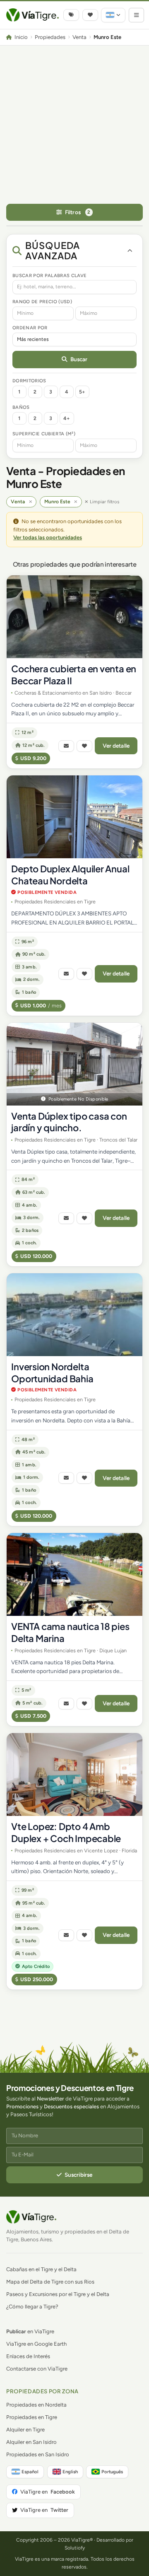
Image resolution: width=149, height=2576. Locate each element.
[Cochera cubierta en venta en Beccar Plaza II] (74, 617)
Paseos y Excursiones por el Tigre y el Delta (58, 2294)
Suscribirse (79, 2175)
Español (30, 2472)
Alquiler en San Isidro (31, 2442)
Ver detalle (116, 746)
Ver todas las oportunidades (48, 537)
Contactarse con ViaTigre (37, 2369)
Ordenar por (30, 328)
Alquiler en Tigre (25, 2430)
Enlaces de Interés (28, 2356)
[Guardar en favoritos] (84, 746)
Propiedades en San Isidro (38, 2454)
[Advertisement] (74, 124)
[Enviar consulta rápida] (66, 746)
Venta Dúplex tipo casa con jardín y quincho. (69, 1122)
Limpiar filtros (105, 502)
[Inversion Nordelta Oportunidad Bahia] (74, 1315)
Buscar (79, 359)
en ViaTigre (30, 2331)
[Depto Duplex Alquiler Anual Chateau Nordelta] (74, 817)
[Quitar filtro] (30, 502)
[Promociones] (71, 15)
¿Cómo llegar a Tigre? (32, 2307)
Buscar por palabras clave (49, 275)
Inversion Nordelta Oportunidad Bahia (52, 1372)
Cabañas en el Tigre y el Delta (41, 2269)
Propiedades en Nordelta (36, 2405)
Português (112, 2472)
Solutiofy (75, 2548)
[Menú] (136, 15)
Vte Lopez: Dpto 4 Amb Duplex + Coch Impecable (66, 1832)
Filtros (78, 212)
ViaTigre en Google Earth (36, 2344)
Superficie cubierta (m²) (44, 434)
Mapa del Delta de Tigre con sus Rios (50, 2282)
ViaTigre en (48, 2492)
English (70, 2472)
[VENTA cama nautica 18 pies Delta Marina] (74, 1574)
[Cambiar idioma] (113, 15)
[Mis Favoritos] (90, 15)
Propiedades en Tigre (32, 2417)
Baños (21, 407)
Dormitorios (29, 381)
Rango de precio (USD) (42, 302)
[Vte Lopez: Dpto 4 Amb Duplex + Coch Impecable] (74, 1774)
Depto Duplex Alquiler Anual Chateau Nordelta (70, 875)
